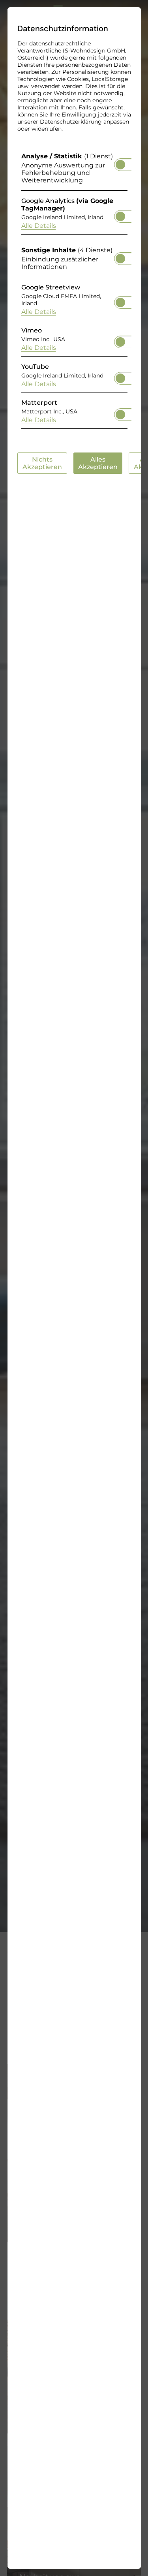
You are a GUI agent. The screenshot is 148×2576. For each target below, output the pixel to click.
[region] (74, 293)
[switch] (120, 162)
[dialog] (74, 1288)
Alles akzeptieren (97, 463)
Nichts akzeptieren (42, 463)
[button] (120, 165)
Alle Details (38, 226)
